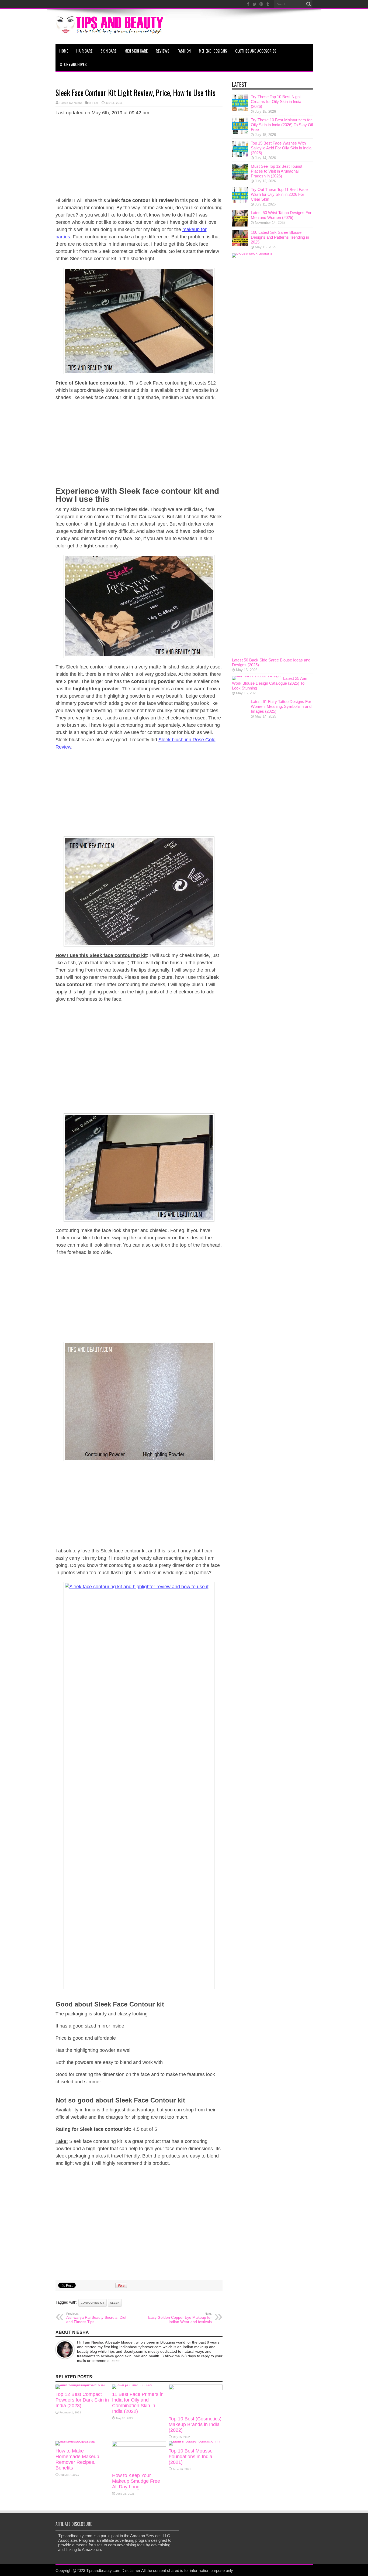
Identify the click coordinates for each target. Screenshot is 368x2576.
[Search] (309, 4)
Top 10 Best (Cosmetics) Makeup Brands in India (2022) (195, 2424)
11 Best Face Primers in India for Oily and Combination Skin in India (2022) (138, 2403)
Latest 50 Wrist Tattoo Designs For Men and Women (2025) (281, 215)
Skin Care (108, 51)
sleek (115, 2303)
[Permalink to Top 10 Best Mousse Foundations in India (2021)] (196, 2441)
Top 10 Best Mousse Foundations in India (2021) (191, 2457)
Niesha (78, 103)
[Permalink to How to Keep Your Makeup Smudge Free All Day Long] (139, 2445)
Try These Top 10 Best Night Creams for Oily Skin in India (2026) (276, 102)
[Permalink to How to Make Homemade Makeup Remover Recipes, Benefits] (82, 2441)
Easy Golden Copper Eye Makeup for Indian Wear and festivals (180, 2318)
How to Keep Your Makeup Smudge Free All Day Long (136, 2481)
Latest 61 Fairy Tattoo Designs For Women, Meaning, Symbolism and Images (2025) (281, 706)
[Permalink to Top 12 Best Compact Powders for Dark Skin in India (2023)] (82, 2384)
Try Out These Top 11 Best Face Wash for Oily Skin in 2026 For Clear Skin (279, 194)
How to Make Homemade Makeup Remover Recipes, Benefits (77, 2459)
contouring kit (93, 2303)
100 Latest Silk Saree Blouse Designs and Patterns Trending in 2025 (280, 237)
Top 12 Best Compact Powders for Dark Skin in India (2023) (82, 2400)
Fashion (184, 51)
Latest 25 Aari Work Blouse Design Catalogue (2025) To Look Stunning (270, 683)
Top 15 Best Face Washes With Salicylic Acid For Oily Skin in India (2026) (281, 148)
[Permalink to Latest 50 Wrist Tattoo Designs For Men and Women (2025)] (240, 225)
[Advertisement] (139, 159)
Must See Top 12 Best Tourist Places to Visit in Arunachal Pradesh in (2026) (277, 171)
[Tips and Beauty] (110, 30)
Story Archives (73, 64)
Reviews (163, 51)
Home (64, 51)
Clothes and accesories (256, 51)
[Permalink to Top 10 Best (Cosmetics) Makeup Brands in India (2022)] (196, 2388)
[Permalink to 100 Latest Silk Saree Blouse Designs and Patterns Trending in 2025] (240, 245)
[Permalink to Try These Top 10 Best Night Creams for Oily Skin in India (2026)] (240, 109)
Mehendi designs (213, 51)
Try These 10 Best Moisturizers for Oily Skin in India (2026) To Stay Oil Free (282, 125)
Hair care (84, 51)
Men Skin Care (136, 51)
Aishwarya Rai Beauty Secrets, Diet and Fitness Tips (96, 2318)
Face (96, 103)
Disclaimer (131, 2570)
